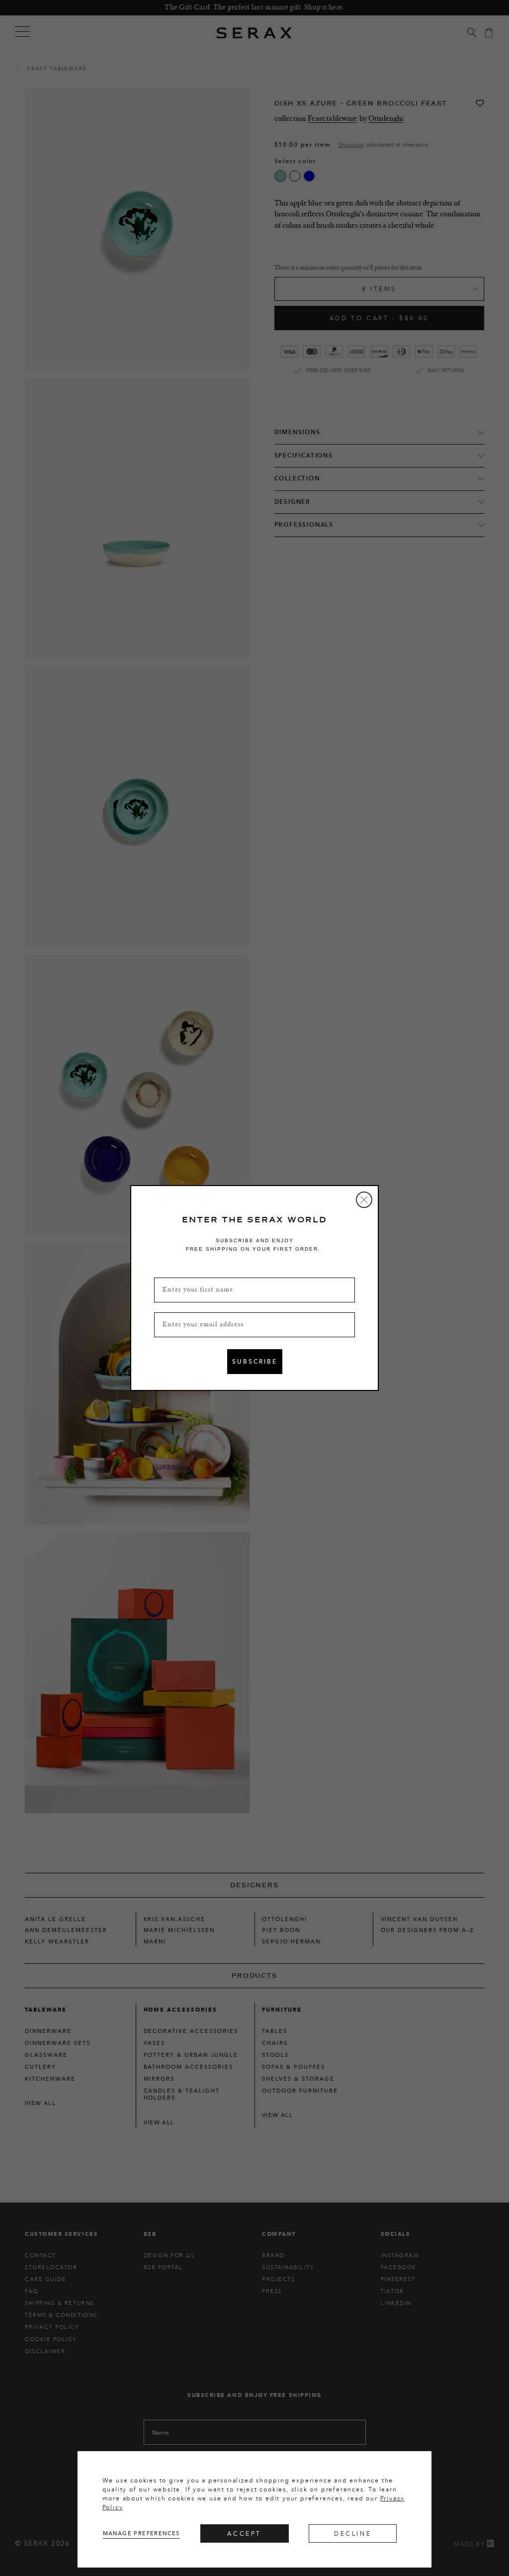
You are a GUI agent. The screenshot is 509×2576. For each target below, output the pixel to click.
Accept (244, 2533)
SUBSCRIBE (255, 1361)
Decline (353, 2533)
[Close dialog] (364, 1200)
